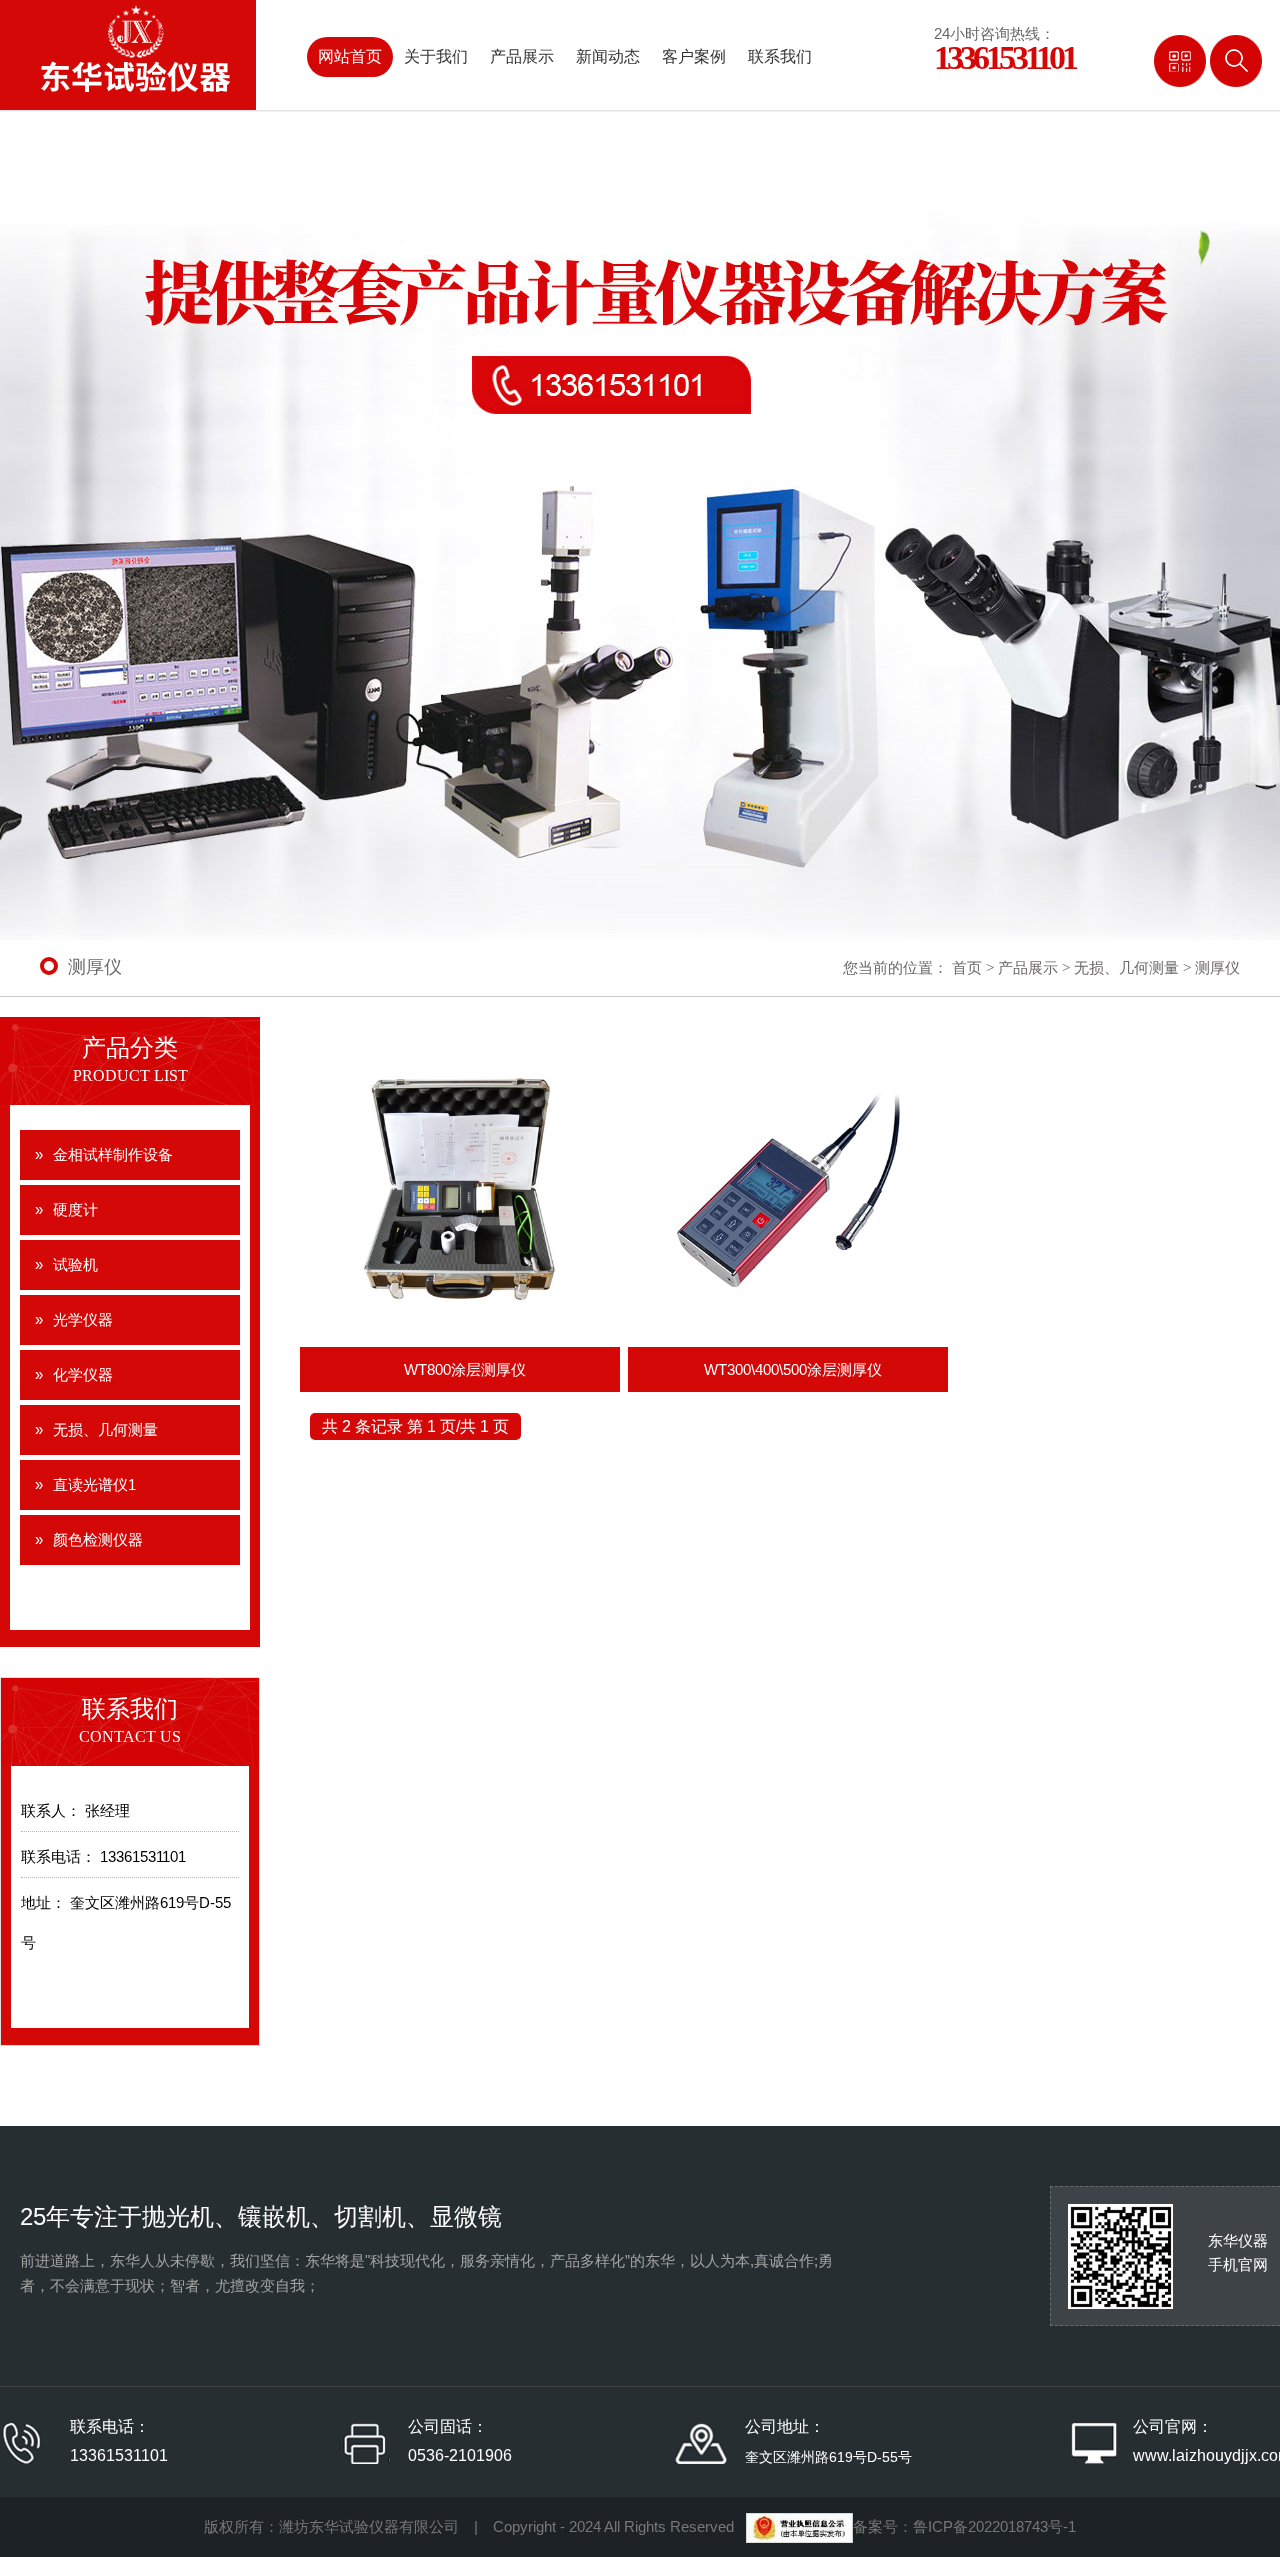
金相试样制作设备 (113, 1154)
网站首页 (350, 56)
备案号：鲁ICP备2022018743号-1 (964, 2526)
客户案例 (694, 56)
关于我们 (436, 56)
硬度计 (75, 1209)
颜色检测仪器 (98, 1539)
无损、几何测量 (1126, 967)
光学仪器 (83, 1319)
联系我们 (780, 56)
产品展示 (522, 56)
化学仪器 (83, 1374)
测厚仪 (1217, 967)
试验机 (75, 1264)
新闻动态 (608, 56)
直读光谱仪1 (94, 1484)
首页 (967, 967)
